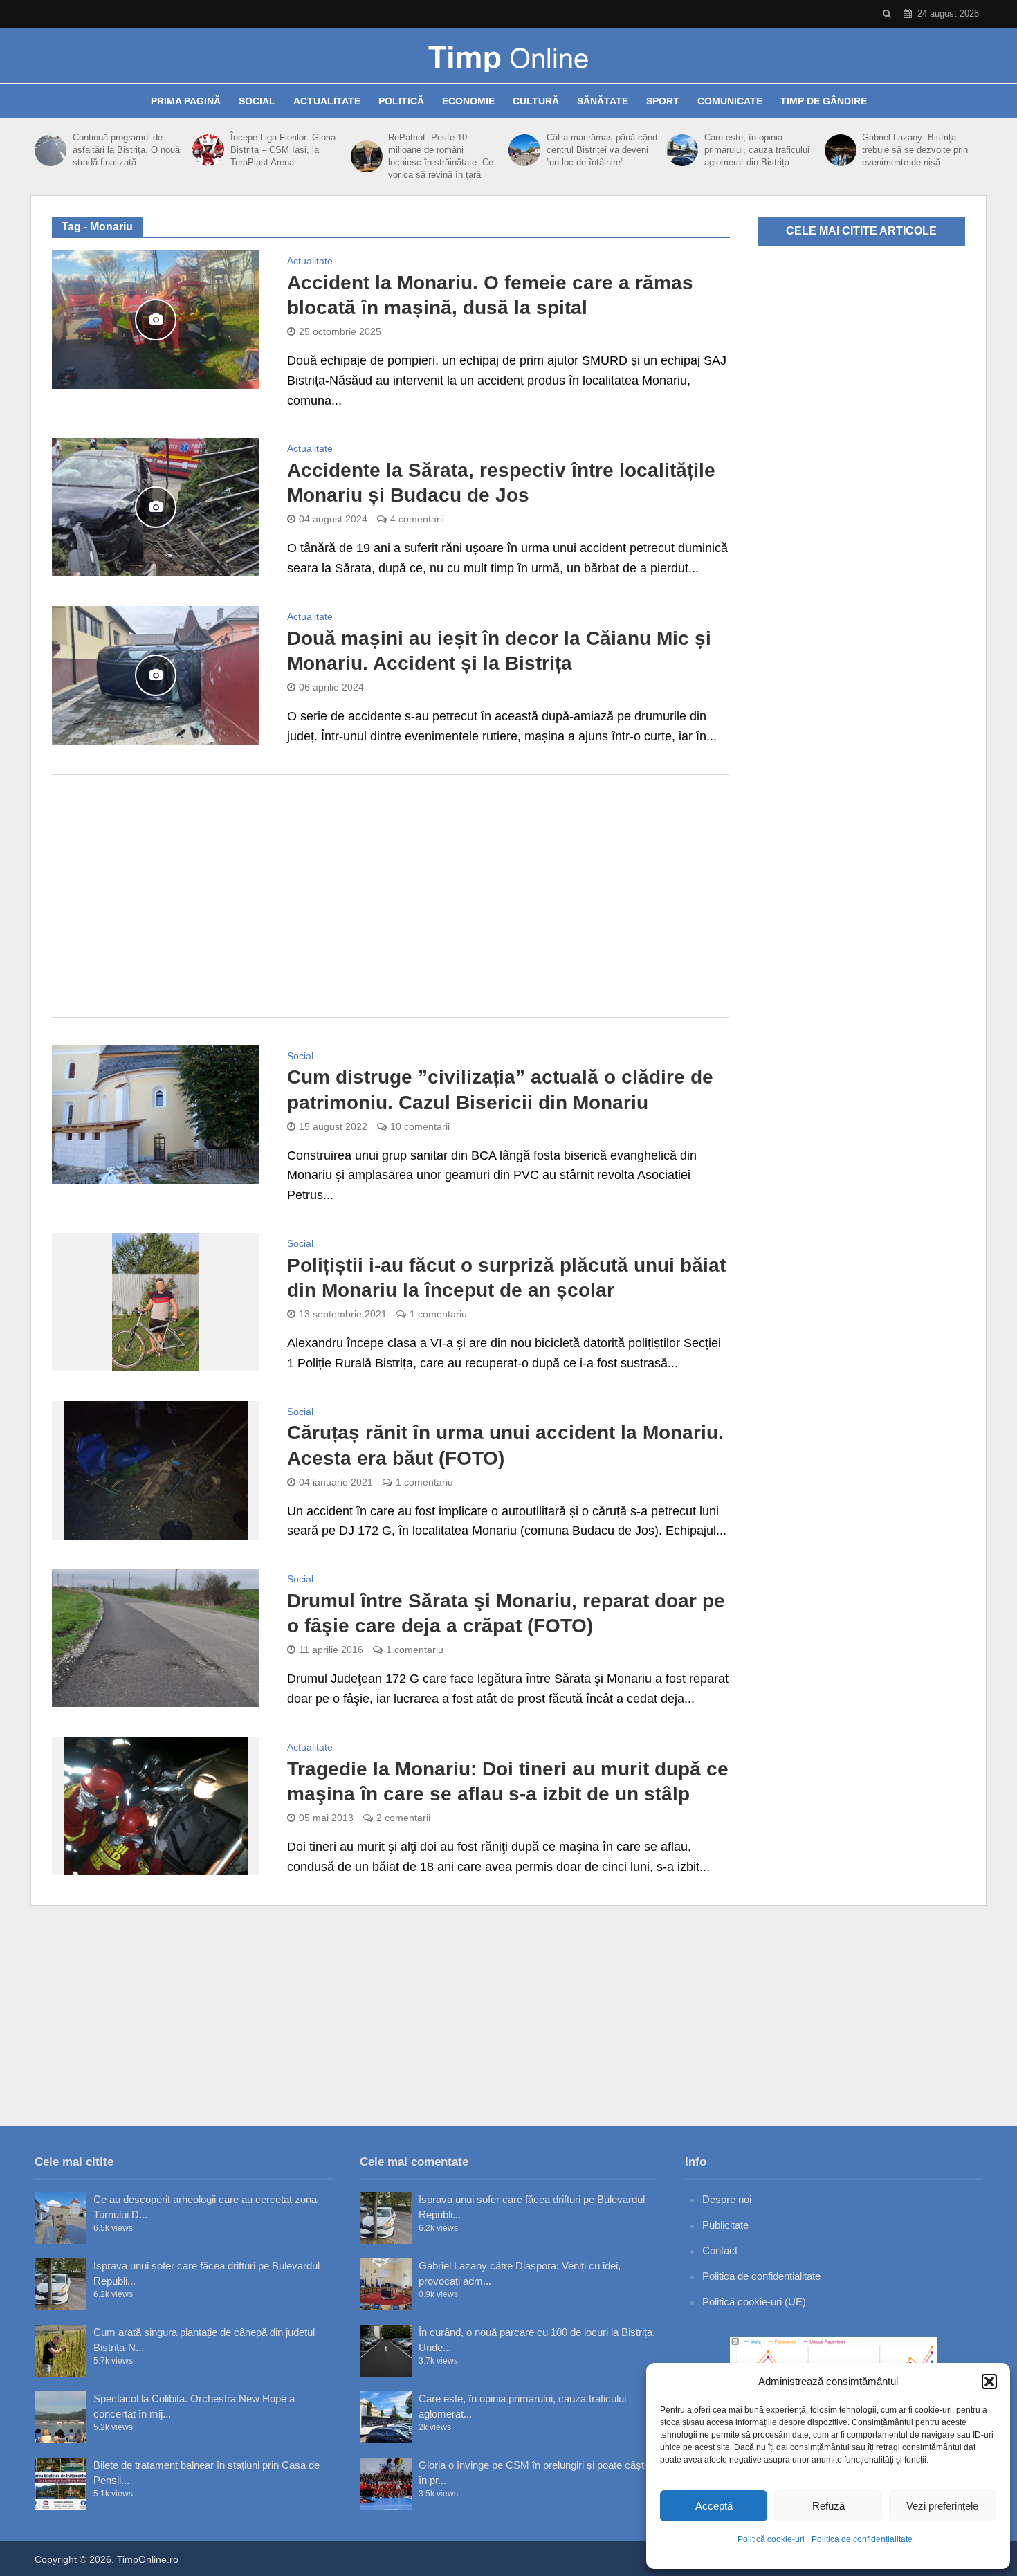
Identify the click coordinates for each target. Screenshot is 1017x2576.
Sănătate (603, 101)
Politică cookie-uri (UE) (754, 2302)
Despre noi (727, 2199)
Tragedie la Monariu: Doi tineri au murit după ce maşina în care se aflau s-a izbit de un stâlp (508, 1781)
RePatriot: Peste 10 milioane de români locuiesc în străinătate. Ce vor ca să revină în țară (441, 156)
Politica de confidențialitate (862, 2539)
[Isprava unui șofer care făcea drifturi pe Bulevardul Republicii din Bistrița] (61, 2284)
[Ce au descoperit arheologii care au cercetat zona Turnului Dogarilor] (61, 2218)
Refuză (828, 2506)
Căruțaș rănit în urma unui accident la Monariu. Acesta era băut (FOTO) (505, 1445)
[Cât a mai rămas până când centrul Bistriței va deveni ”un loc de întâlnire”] (524, 150)
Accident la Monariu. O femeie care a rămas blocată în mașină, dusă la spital (490, 295)
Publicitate (725, 2225)
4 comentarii (417, 519)
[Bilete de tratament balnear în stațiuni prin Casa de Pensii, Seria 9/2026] (61, 2484)
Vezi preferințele (942, 2506)
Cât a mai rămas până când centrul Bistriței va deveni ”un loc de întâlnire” (602, 150)
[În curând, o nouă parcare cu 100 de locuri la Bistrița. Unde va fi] (386, 2351)
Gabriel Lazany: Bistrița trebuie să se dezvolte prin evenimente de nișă (915, 150)
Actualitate (327, 101)
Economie (468, 101)
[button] (989, 2382)
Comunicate (730, 101)
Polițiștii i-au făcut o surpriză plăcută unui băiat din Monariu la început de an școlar (506, 1278)
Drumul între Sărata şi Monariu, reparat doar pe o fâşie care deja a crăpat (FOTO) (506, 1613)
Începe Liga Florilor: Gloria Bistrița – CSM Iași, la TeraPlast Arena (283, 150)
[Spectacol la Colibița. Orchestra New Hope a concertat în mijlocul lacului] (61, 2417)
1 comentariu (438, 1314)
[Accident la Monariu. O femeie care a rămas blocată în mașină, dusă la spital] (156, 319)
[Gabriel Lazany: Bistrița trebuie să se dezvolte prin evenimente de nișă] (840, 150)
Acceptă (714, 2506)
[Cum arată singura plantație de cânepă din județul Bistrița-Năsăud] (61, 2351)
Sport (663, 101)
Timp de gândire (824, 101)
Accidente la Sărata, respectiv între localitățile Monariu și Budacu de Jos (501, 483)
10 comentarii (420, 1126)
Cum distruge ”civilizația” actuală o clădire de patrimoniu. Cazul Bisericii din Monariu (500, 1089)
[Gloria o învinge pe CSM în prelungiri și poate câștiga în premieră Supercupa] (386, 2484)
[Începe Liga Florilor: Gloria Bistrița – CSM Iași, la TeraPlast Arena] (208, 150)
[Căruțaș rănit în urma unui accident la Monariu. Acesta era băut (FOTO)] (156, 1469)
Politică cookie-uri (771, 2539)
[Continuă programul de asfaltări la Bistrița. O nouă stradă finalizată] (50, 150)
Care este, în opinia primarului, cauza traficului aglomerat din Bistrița (757, 150)
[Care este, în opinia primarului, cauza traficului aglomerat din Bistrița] (682, 150)
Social (257, 101)
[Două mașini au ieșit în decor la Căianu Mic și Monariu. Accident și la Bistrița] (156, 675)
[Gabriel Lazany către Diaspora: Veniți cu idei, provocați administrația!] (386, 2284)
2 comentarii (403, 1818)
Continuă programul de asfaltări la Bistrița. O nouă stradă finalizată (126, 150)
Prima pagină (186, 101)
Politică (401, 101)
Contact (720, 2250)
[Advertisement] (391, 896)
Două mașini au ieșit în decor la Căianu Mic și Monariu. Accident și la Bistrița (499, 651)
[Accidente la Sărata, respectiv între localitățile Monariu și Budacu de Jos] (156, 506)
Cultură (536, 101)
